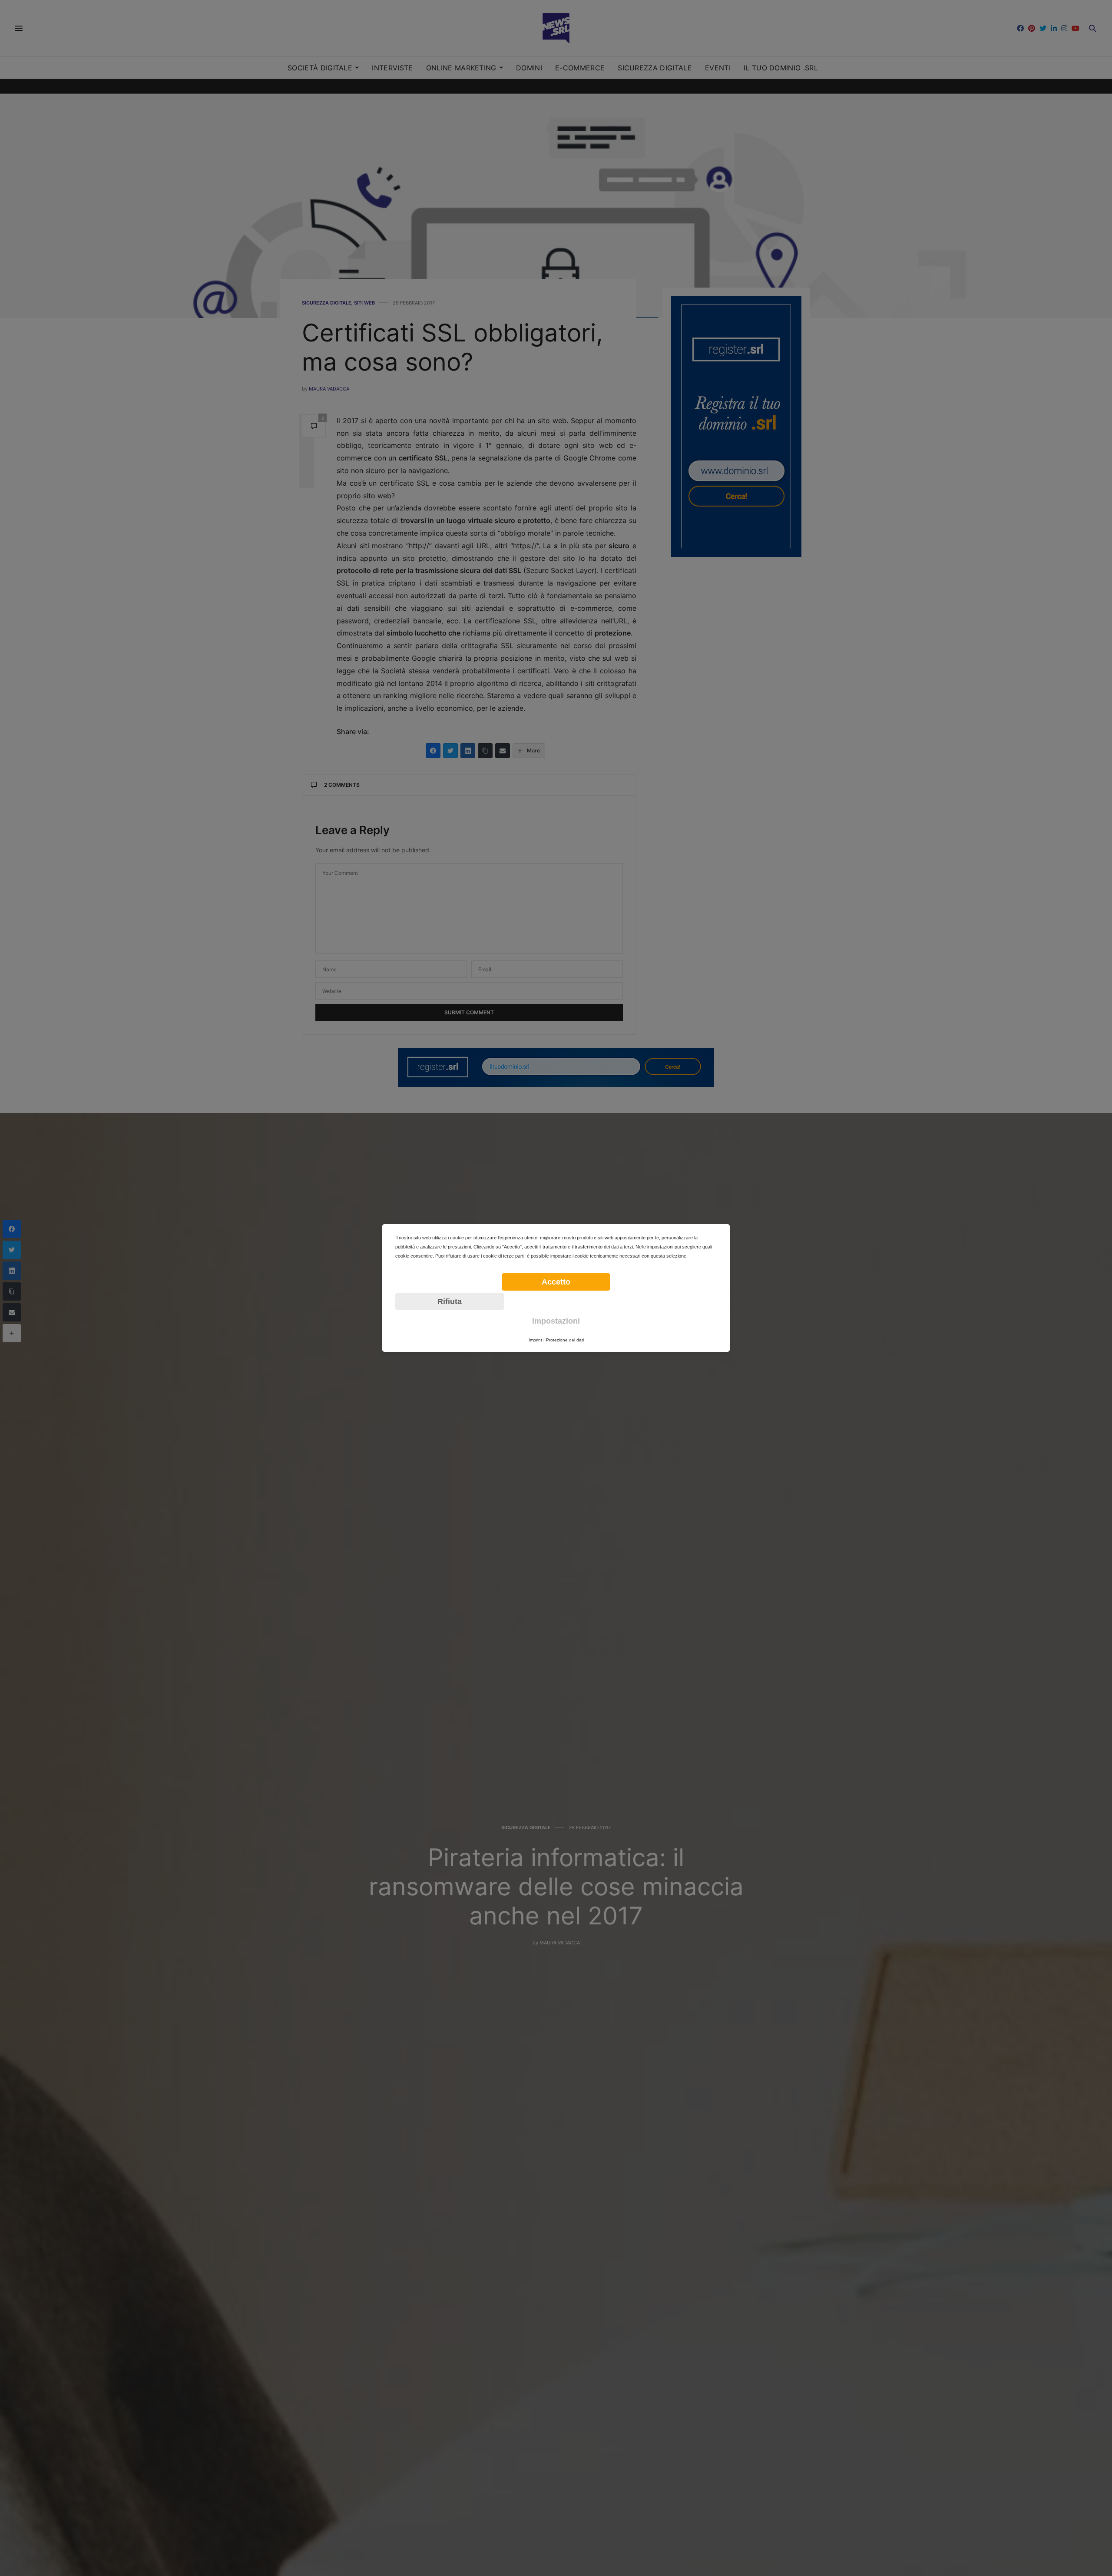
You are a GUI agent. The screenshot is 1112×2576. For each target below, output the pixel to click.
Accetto (556, 1282)
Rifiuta (450, 1301)
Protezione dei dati (565, 1340)
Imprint (535, 1340)
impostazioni (556, 1321)
